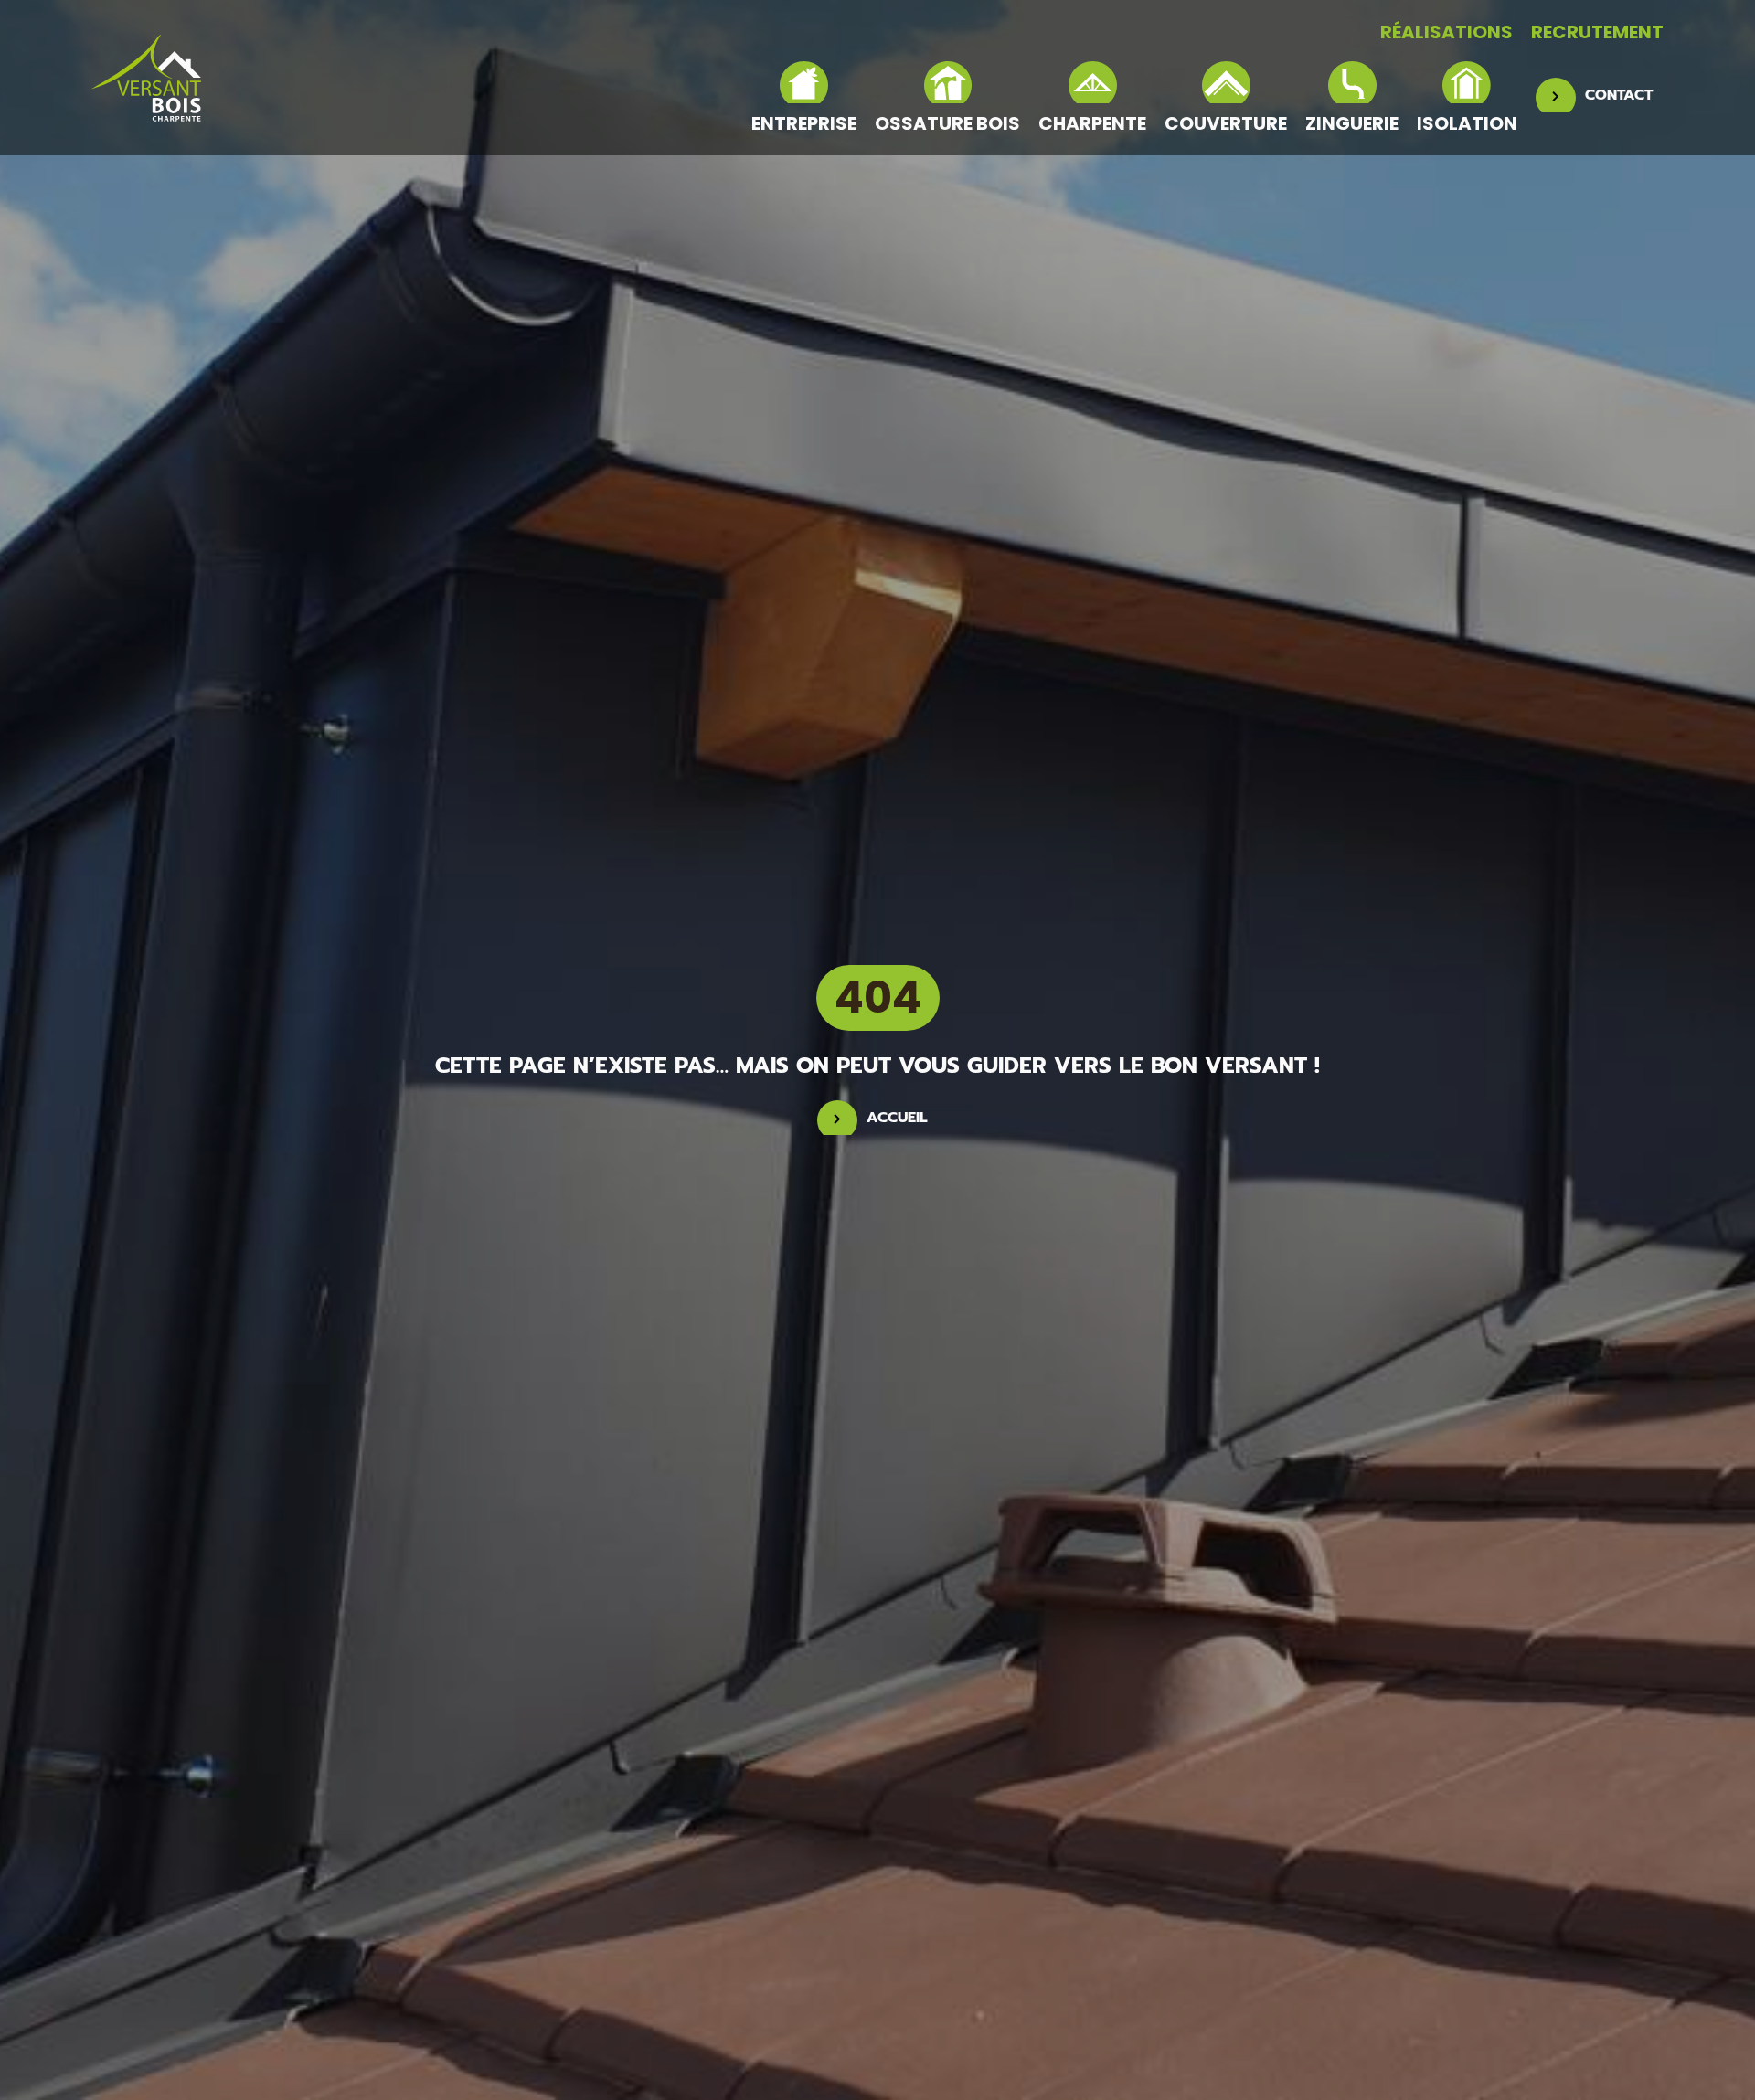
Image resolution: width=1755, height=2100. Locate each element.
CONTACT (1619, 95)
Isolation (1467, 122)
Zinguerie (1352, 122)
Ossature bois (947, 122)
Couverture (1226, 122)
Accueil (897, 1118)
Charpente (1092, 122)
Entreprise (804, 122)
